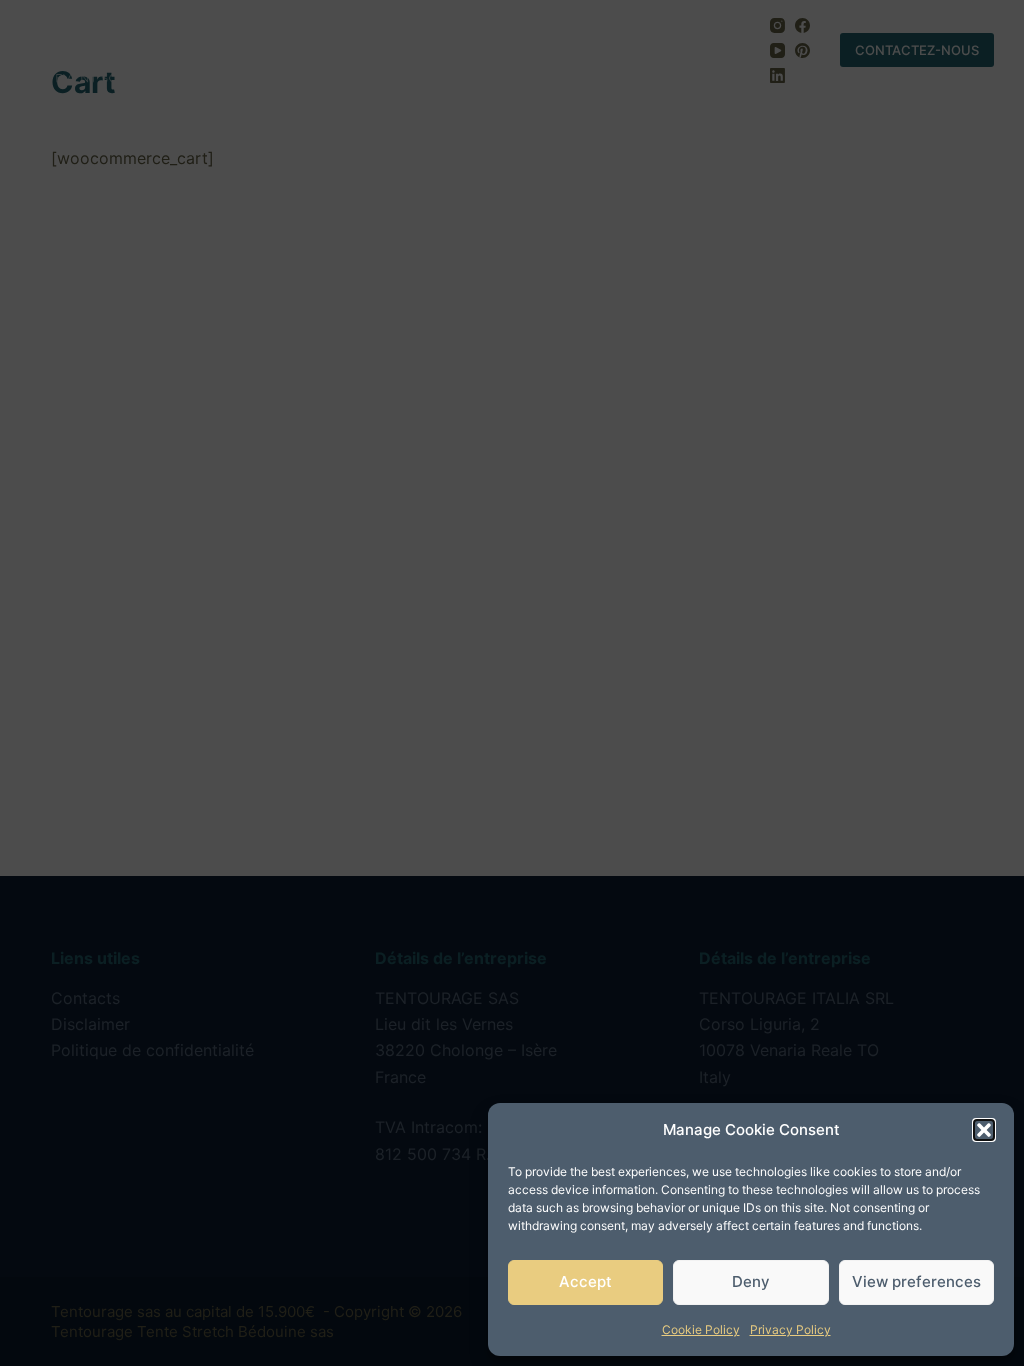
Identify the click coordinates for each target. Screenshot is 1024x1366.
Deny (751, 1281)
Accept (585, 1281)
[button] (984, 1130)
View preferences (916, 1281)
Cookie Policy (701, 1329)
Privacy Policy (790, 1329)
